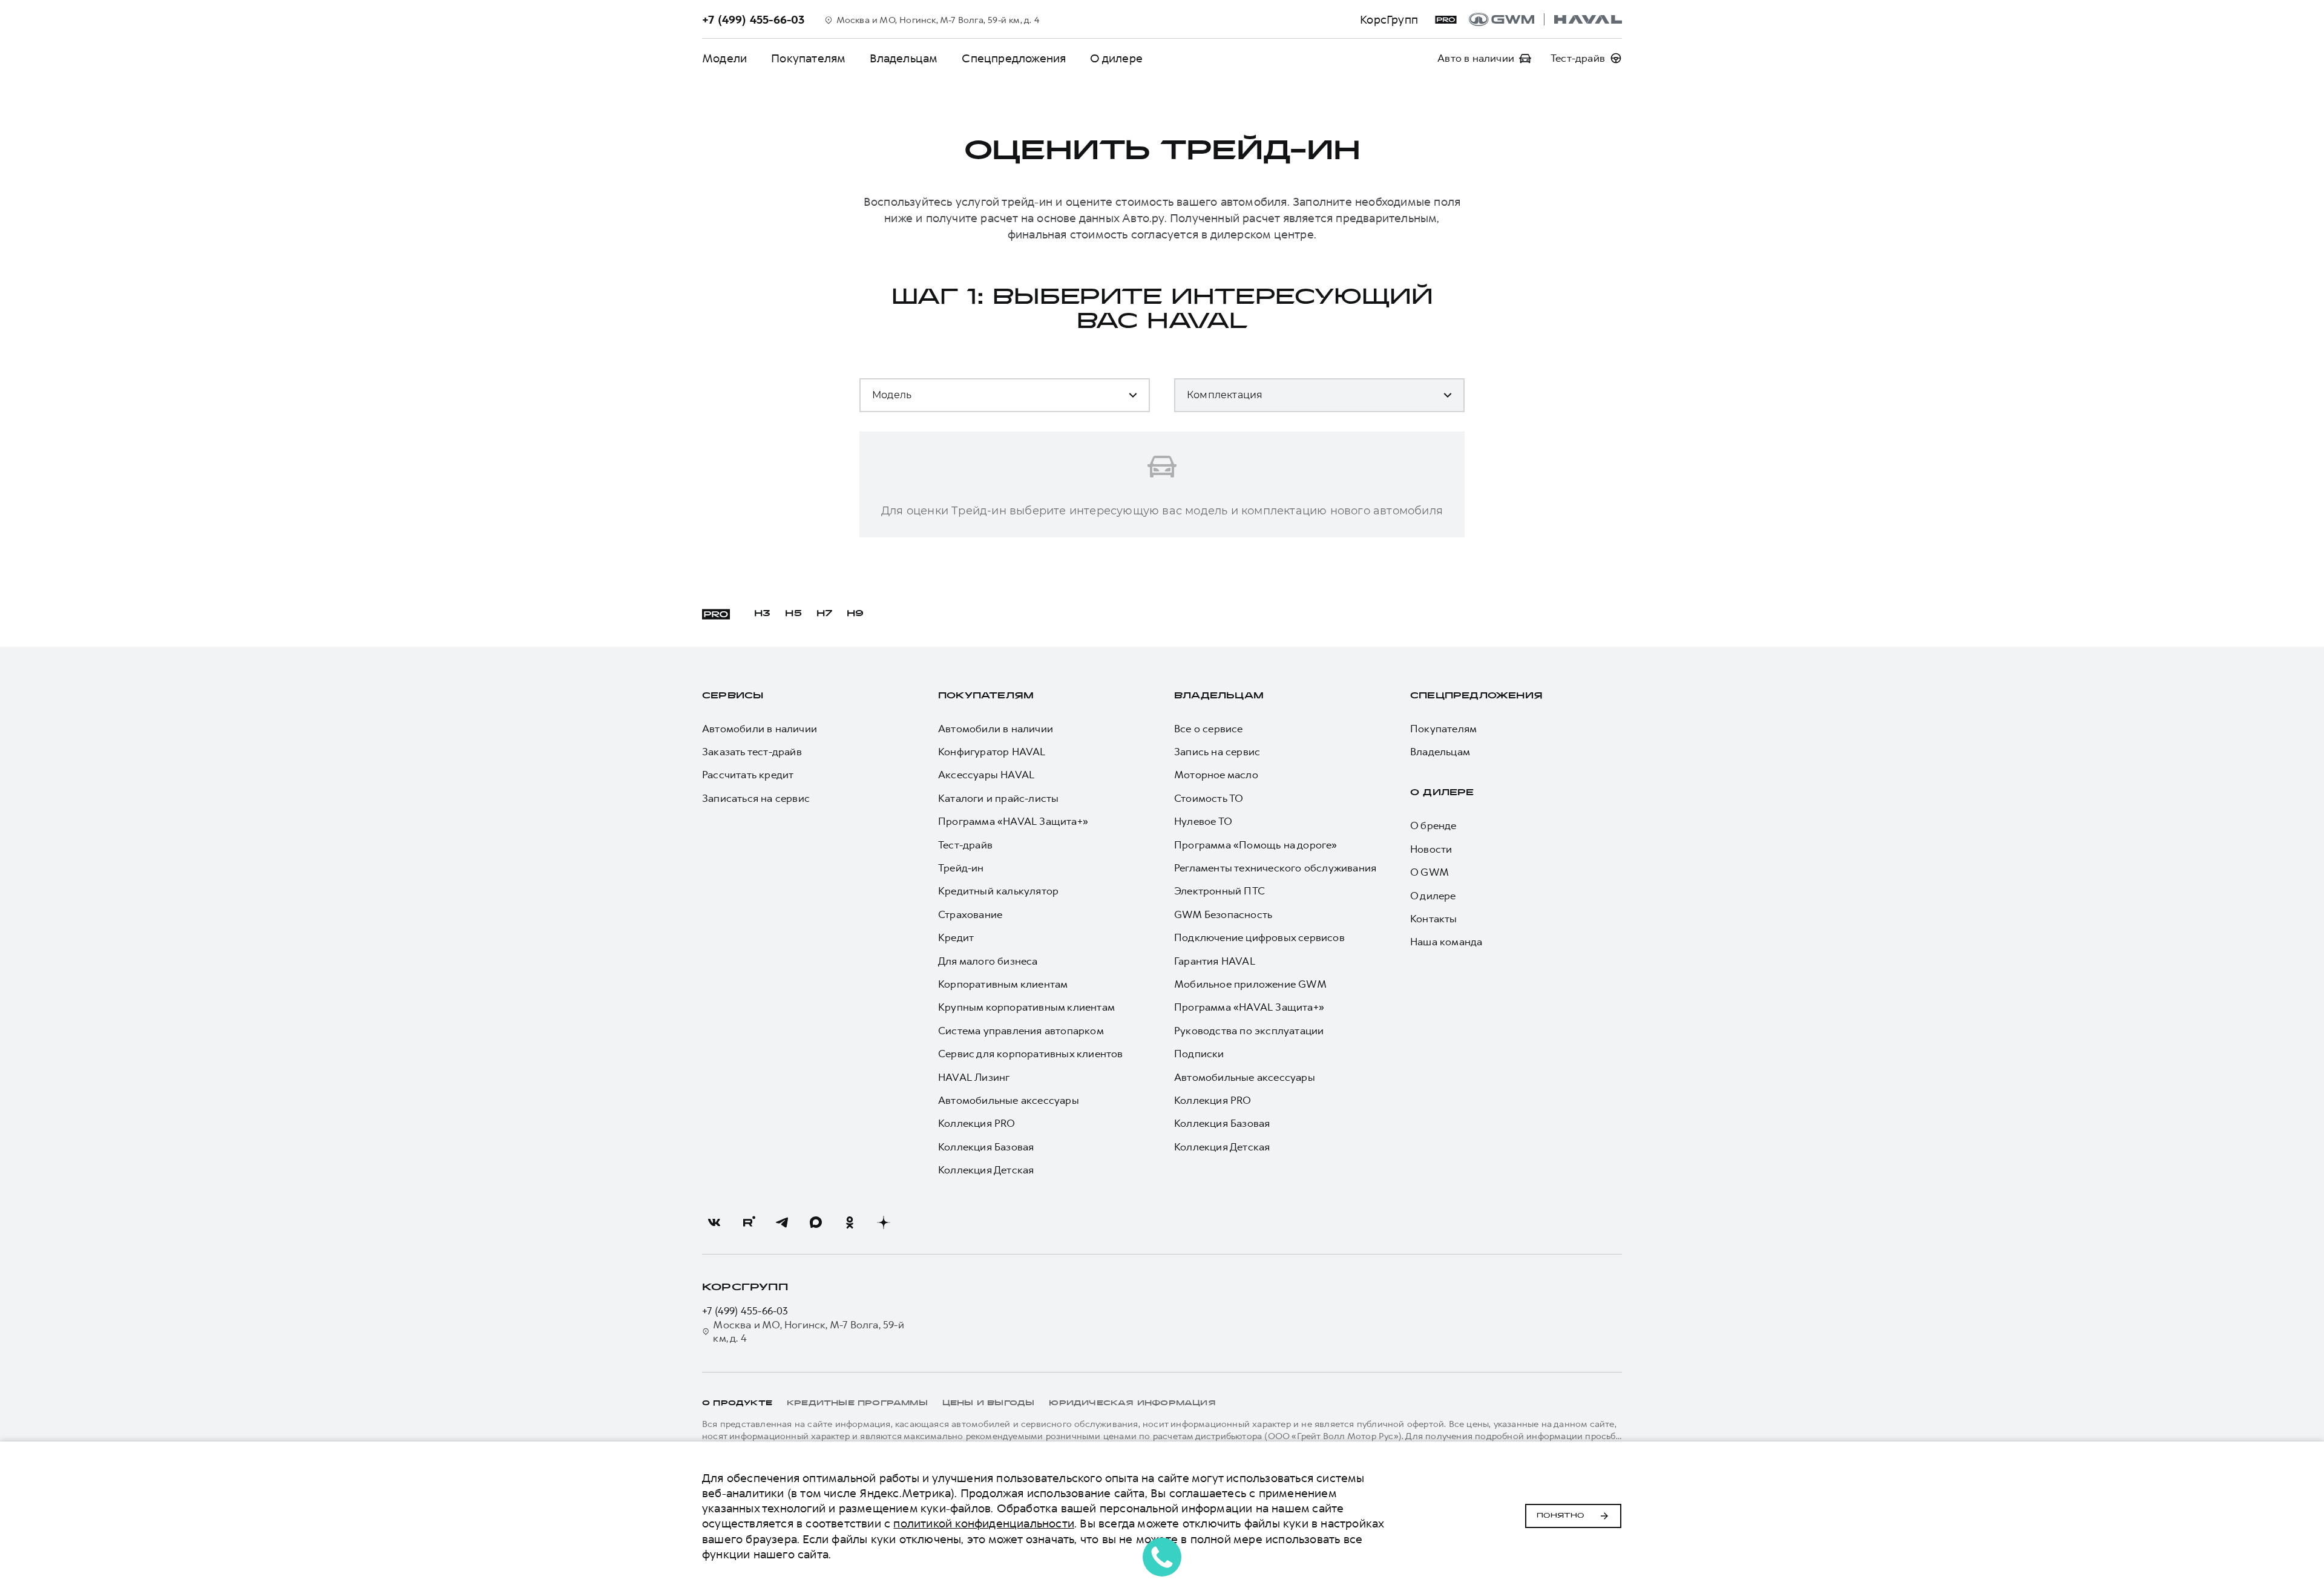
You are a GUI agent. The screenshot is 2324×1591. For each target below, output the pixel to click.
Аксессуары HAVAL (986, 775)
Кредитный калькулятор (998, 891)
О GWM (1430, 872)
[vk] (714, 1222)
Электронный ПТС (1219, 891)
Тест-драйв (965, 845)
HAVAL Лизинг (974, 1077)
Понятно (1561, 1516)
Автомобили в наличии (760, 729)
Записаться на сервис (756, 798)
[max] (816, 1222)
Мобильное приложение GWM (1250, 984)
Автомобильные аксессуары (1009, 1100)
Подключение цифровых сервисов (1259, 937)
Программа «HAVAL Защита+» (1013, 821)
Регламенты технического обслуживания (1275, 868)
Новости (1431, 849)
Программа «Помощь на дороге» (1256, 845)
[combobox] (944, 400)
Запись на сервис (1217, 752)
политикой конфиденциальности (984, 1524)
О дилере (1116, 58)
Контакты (1434, 919)
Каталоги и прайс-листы (998, 798)
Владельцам (904, 58)
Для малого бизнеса (988, 961)
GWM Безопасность (1223, 914)
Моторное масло (1216, 775)
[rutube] (748, 1222)
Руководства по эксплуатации (1249, 1031)
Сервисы (733, 696)
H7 (824, 614)
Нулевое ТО (1203, 821)
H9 (855, 614)
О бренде (1433, 825)
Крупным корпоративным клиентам (1026, 1007)
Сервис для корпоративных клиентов (1031, 1054)
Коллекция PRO (977, 1123)
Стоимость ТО (1209, 798)
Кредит (956, 937)
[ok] (850, 1222)
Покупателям (808, 58)
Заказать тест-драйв (752, 752)
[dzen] (884, 1222)
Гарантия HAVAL (1215, 961)
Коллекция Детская (986, 1170)
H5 (793, 614)
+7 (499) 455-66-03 (745, 1311)
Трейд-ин (961, 868)
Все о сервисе (1209, 729)
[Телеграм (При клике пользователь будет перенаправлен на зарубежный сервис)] (782, 1222)
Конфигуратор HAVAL (992, 752)
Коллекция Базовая (986, 1147)
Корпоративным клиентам (1003, 984)
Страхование (970, 914)
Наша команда (1446, 942)
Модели (724, 58)
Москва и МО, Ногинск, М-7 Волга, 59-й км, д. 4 (808, 1331)
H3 (762, 614)
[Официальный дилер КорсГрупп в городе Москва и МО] (1545, 19)
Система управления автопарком (1021, 1031)
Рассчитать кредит (748, 775)
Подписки (1199, 1054)
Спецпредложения (1014, 58)
